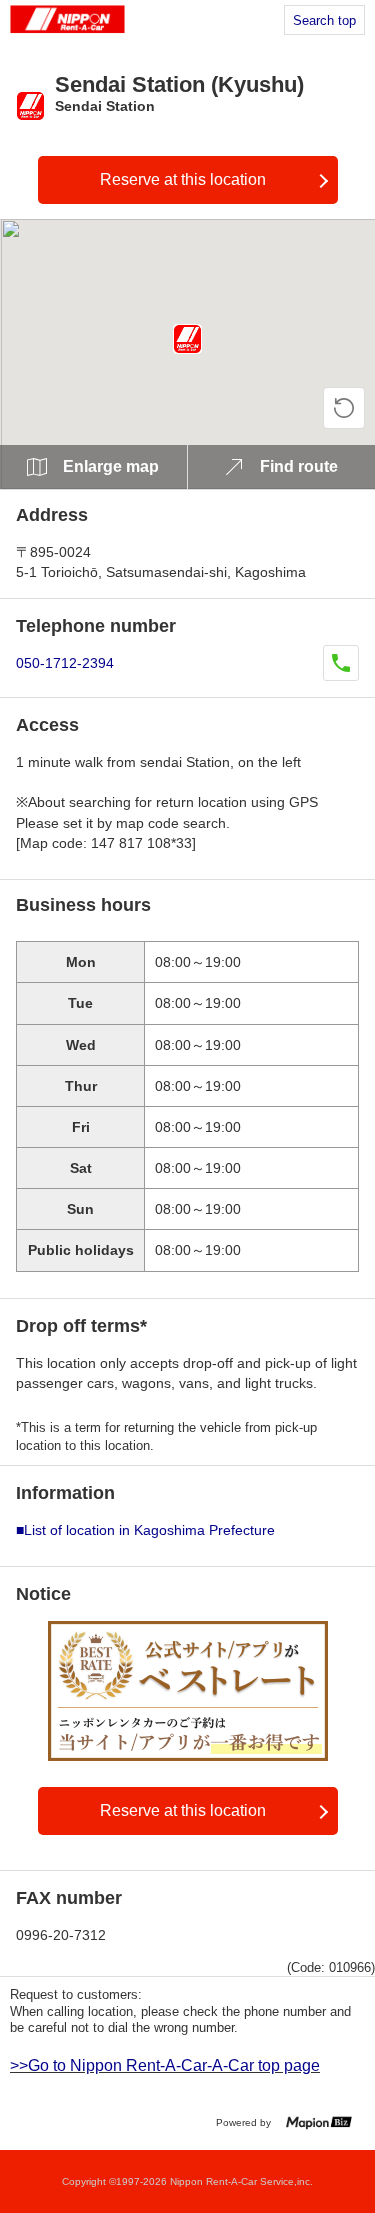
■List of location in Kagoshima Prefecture (145, 1530)
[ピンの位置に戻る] (344, 408)
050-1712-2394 (65, 663)
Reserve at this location (183, 179)
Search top (324, 20)
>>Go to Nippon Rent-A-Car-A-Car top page (165, 2065)
